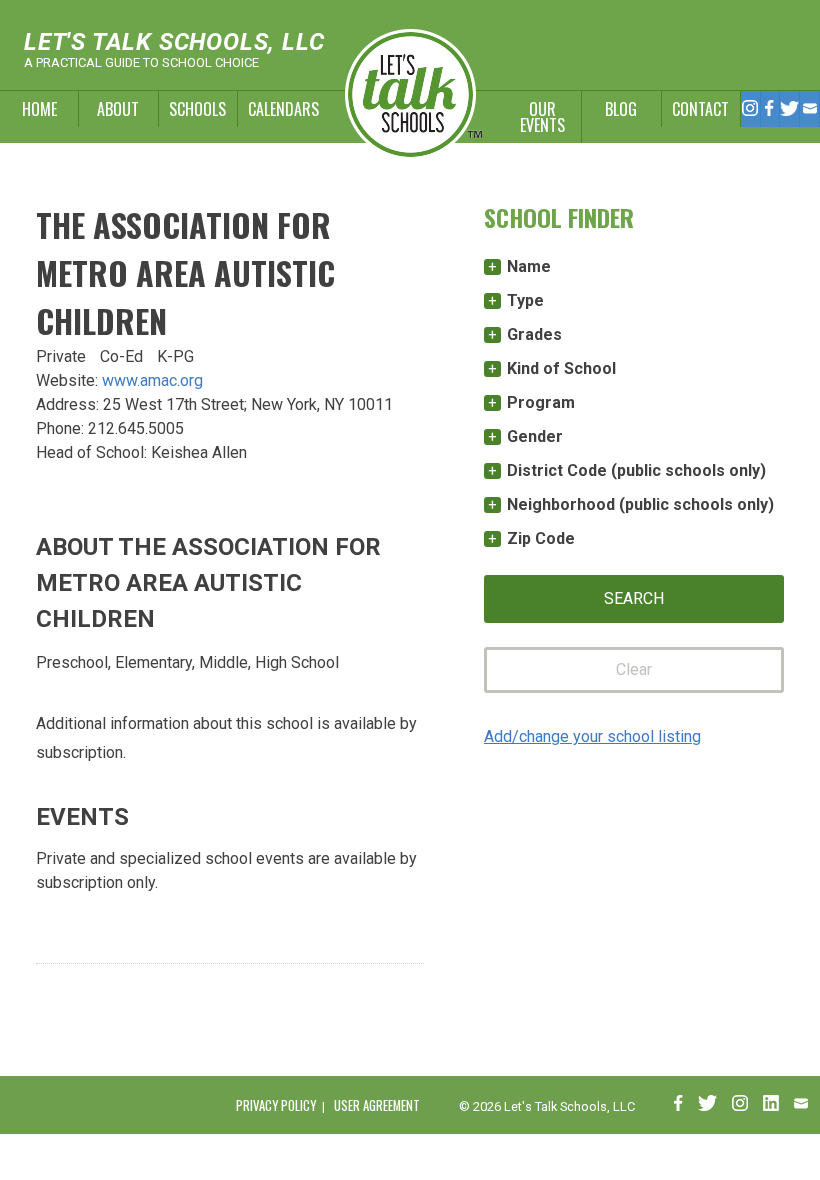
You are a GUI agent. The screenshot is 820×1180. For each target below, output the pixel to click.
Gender (535, 436)
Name (529, 266)
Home (39, 109)
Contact (700, 109)
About (118, 109)
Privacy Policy (276, 1105)
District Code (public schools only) (636, 470)
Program (541, 402)
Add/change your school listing (592, 736)
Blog (621, 109)
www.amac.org (152, 380)
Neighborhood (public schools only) (640, 504)
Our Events (542, 117)
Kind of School (561, 368)
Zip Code (541, 538)
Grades (534, 334)
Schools (197, 109)
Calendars (277, 109)
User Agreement (377, 1105)
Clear (634, 669)
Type (525, 300)
